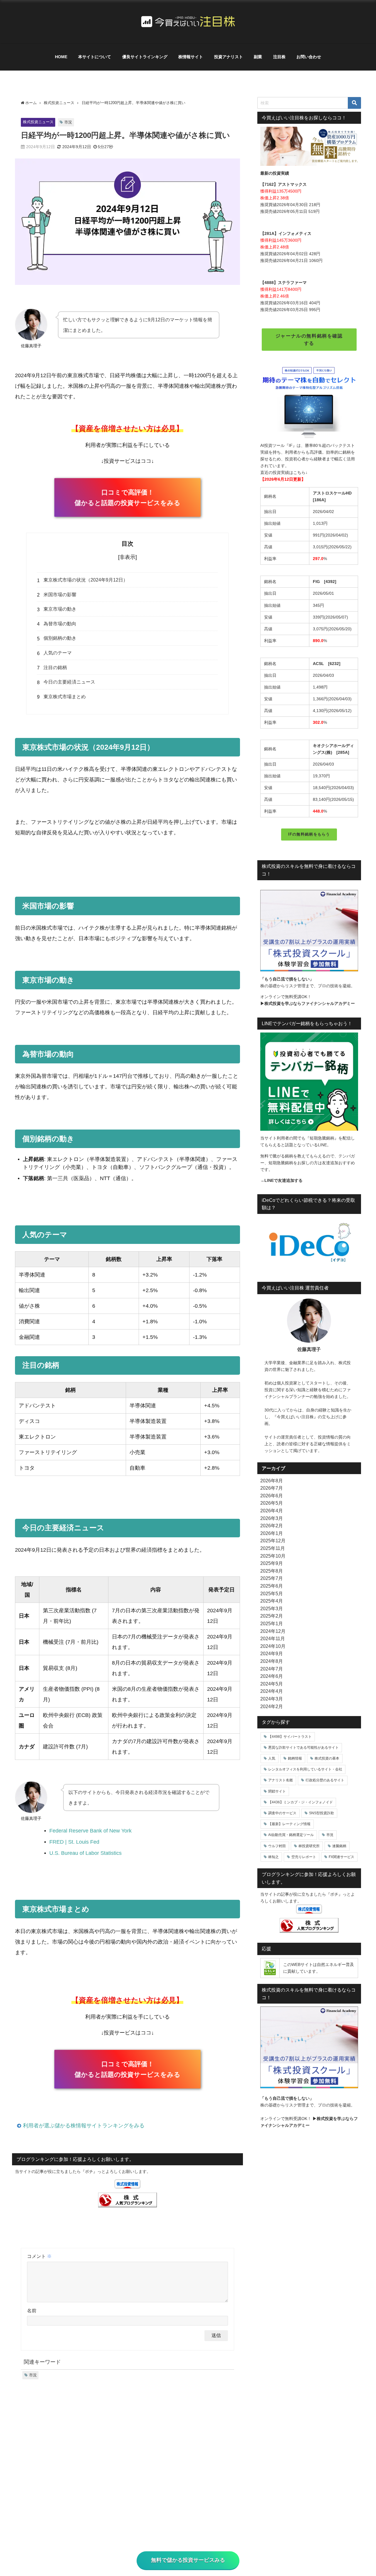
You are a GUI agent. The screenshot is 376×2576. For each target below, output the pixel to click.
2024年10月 (273, 1646)
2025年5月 (272, 1593)
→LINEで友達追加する (281, 1180)
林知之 (273, 1857)
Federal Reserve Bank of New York (90, 1831)
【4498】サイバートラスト (290, 1737)
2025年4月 (272, 1601)
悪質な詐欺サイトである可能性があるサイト (303, 1748)
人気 (272, 1758)
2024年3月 (272, 1699)
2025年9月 (272, 1563)
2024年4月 (272, 1691)
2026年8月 (272, 1481)
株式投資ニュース (38, 122)
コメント (39, 2256)
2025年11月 (273, 1548)
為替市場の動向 (60, 624)
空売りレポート (304, 1857)
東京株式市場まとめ (65, 696)
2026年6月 (272, 1496)
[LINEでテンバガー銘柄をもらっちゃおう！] (309, 1081)
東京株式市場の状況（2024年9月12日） (86, 580)
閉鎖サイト (277, 1791)
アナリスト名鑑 (281, 1780)
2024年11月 (273, 1638)
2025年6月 (272, 1586)
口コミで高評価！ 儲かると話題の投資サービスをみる (127, 498)
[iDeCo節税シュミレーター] (309, 1244)
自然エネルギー (331, 1964)
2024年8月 (272, 1661)
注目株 (279, 57)
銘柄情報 (295, 1758)
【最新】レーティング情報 (289, 1824)
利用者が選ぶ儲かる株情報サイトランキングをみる (84, 2126)
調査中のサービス (282, 1813)
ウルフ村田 (277, 1846)
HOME (61, 57)
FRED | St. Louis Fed (74, 1842)
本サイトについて (95, 57)
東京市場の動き (60, 609)
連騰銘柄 (339, 1846)
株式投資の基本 (327, 1758)
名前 (32, 2311)
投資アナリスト (229, 57)
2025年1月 (272, 1623)
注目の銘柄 (55, 667)
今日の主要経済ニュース (69, 682)
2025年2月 (272, 1616)
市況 (68, 122)
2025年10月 (273, 1556)
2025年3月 (272, 1608)
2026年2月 (272, 1526)
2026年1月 (272, 1533)
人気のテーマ (58, 653)
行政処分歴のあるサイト (325, 1780)
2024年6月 (272, 1676)
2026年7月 (272, 1488)
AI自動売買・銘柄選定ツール (291, 1835)
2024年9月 (272, 1653)
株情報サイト (191, 57)
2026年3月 (272, 1518)
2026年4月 (272, 1511)
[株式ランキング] (127, 2200)
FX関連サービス (341, 1857)
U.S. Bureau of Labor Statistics (85, 1853)
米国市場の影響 (60, 594)
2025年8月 (272, 1571)
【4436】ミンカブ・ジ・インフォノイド (301, 1802)
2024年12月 (273, 1631)
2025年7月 (272, 1578)
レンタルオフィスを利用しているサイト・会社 (305, 1769)
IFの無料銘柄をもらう (309, 834)
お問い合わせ (309, 57)
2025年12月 (273, 1541)
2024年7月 (272, 1669)
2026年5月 (272, 1503)
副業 (258, 57)
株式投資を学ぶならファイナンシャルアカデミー (310, 1003)
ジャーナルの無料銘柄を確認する (309, 339)
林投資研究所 (309, 1846)
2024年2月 (272, 1706)
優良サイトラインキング (145, 57)
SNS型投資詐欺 (322, 1813)
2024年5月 (272, 1684)
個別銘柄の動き (60, 638)
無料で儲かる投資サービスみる (188, 2560)
